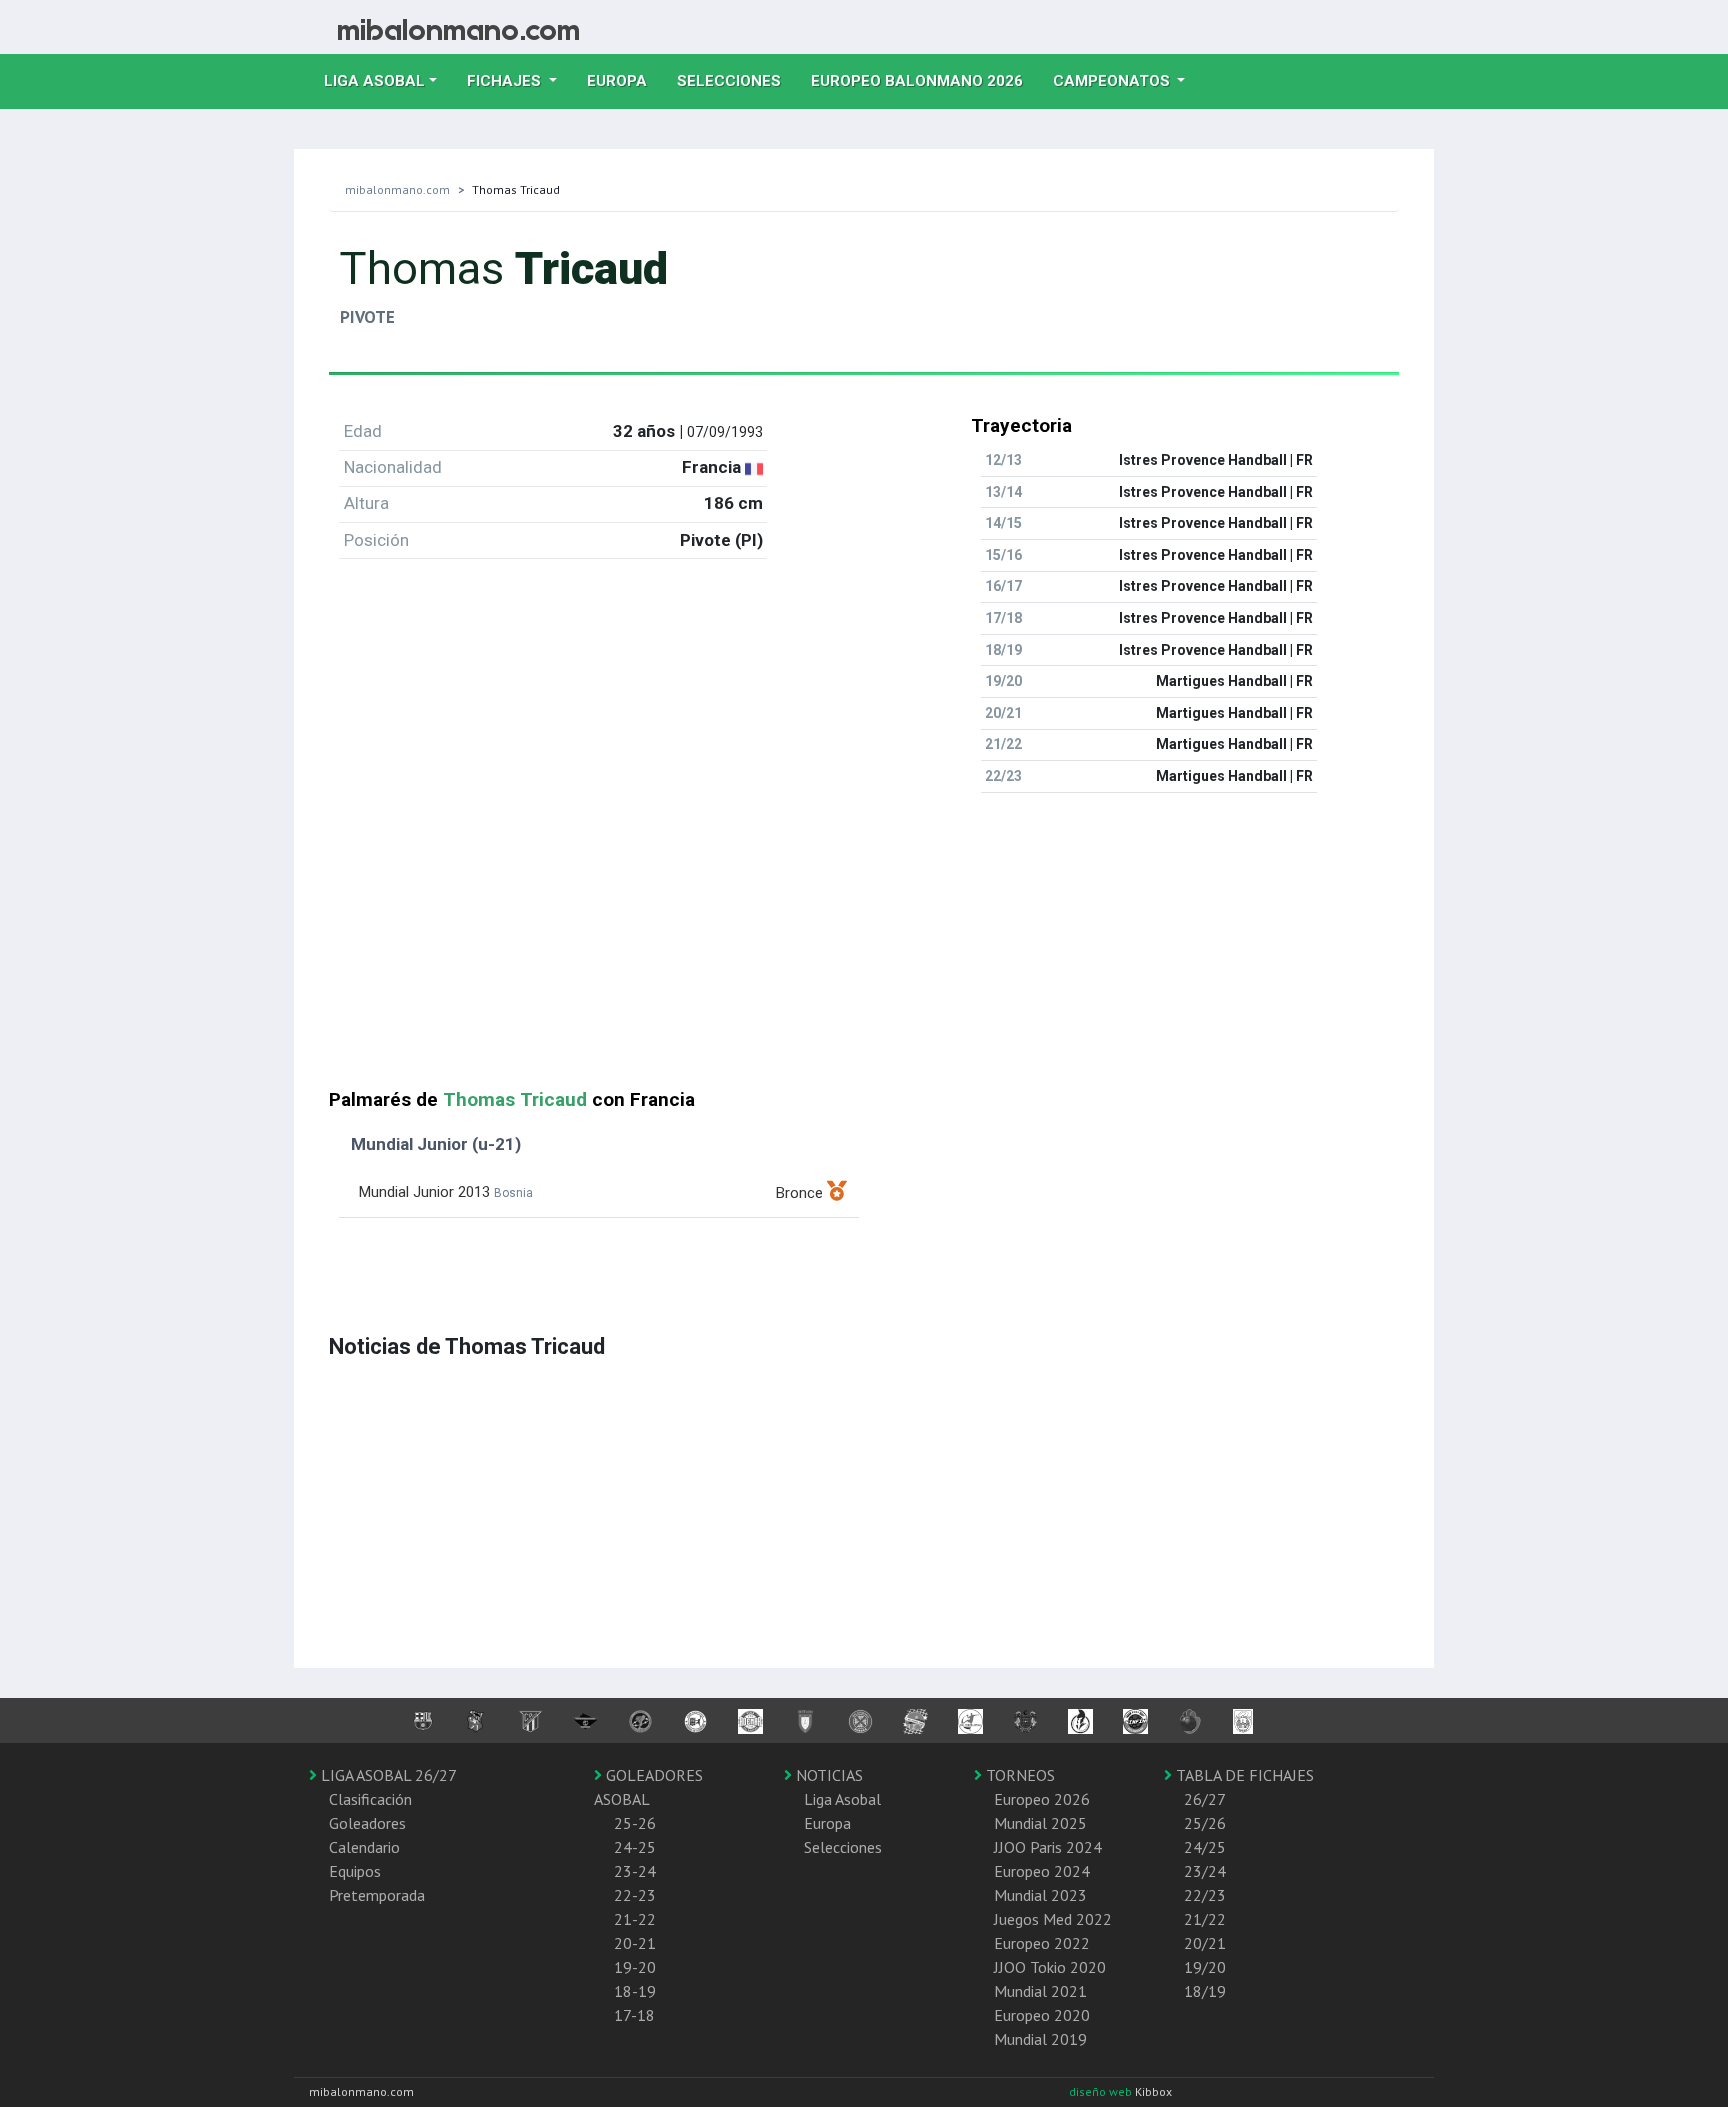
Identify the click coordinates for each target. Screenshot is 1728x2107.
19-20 (635, 1967)
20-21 (635, 1943)
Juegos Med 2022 (1053, 1919)
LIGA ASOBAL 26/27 (387, 1775)
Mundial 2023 (1040, 1895)
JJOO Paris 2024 (1048, 1847)
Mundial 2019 (1040, 2039)
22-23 (635, 1895)
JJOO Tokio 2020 (1050, 1967)
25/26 (1205, 1823)
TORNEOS (1018, 1775)
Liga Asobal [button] (374, 81)
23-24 (635, 1871)
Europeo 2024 (1042, 1871)
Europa (624, 80)
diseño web (1102, 2091)
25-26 (635, 1823)
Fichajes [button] (506, 81)
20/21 (1205, 1943)
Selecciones (736, 80)
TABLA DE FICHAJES (1243, 1775)
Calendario (364, 1847)
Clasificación (370, 1799)
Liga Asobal (842, 1799)
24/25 (1205, 1847)
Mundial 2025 (1040, 1823)
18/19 (1205, 1991)
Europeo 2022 (1042, 1943)
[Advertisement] (864, 949)
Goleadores (367, 1823)
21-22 (635, 1919)
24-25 (635, 1847)
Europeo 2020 (1042, 2015)
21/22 (1205, 1919)
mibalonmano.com (397, 189)
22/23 (1205, 1895)
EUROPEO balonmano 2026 (924, 80)
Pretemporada (377, 1895)
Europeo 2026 (1042, 1799)
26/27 (1205, 1799)
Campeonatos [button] (1113, 81)
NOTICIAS (827, 1775)
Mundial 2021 (1040, 1991)
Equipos (355, 1871)
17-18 (634, 2015)
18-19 (635, 1991)
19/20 (1205, 1967)
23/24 (1205, 1871)
